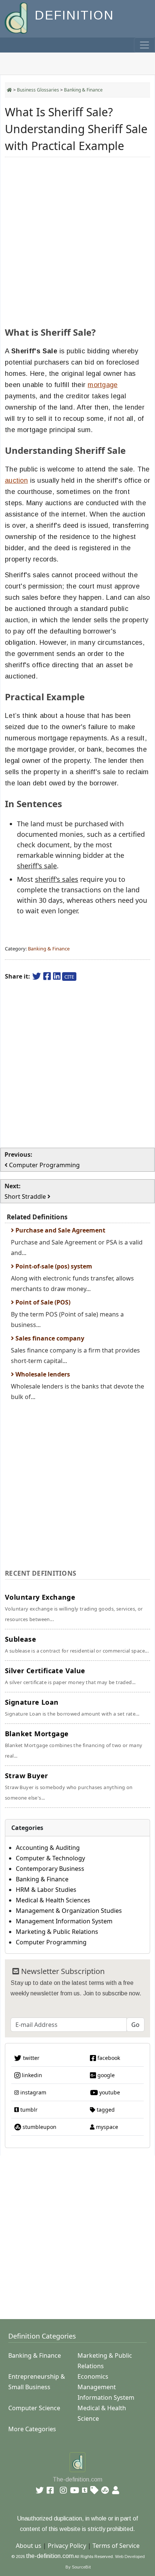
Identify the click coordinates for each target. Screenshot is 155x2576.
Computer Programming (51, 1942)
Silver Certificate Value (70, 1676)
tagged (105, 2110)
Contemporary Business (50, 1869)
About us (29, 2546)
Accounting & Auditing (48, 1848)
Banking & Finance (83, 90)
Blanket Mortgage (74, 1744)
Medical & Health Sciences (53, 1900)
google (105, 2075)
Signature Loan (72, 1707)
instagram (33, 2092)
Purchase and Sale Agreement (60, 1230)
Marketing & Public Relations (57, 1932)
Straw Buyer (69, 1786)
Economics (93, 2376)
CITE (69, 977)
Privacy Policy (67, 2546)
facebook (108, 2058)
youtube (109, 2092)
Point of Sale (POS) (42, 1302)
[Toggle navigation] (144, 45)
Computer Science (34, 2408)
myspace (106, 2127)
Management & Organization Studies (69, 1911)
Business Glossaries (38, 90)
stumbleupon (39, 2127)
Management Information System (64, 1921)
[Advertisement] (77, 240)
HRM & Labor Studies (46, 1890)
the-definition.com (50, 2556)
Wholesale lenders (42, 1374)
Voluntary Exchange (74, 1608)
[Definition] (17, 17)
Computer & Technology (50, 1858)
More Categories (32, 2429)
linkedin (31, 2075)
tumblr (28, 2110)
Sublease (77, 1644)
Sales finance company (49, 1338)
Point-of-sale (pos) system (53, 1266)
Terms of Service (116, 2546)
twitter (30, 2058)
